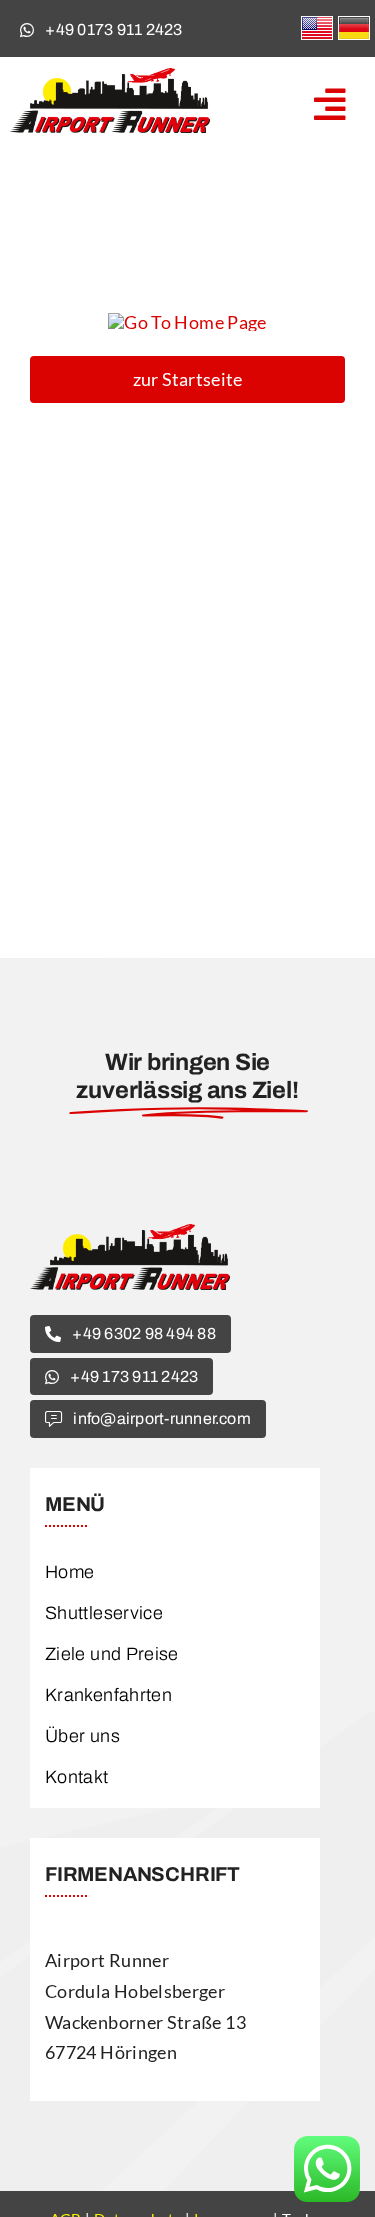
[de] (354, 26)
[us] (317, 26)
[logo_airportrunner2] (110, 77)
